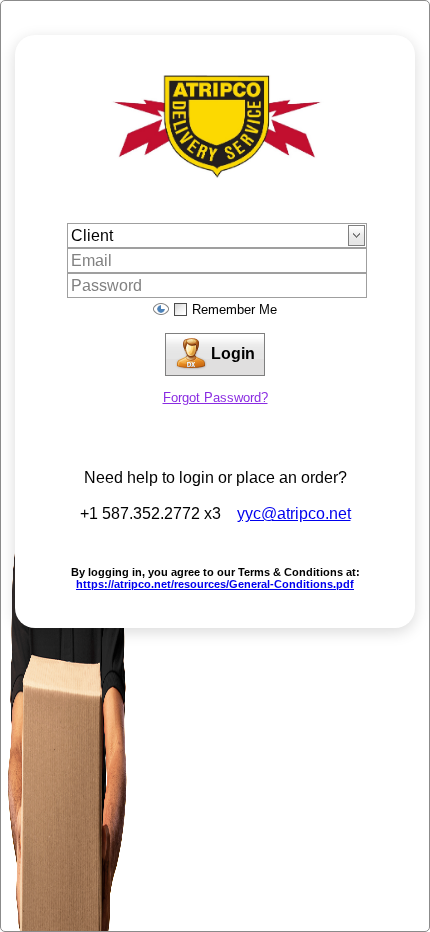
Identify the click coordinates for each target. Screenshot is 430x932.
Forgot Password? (215, 397)
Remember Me (234, 309)
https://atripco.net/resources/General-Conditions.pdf (215, 584)
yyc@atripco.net (294, 513)
